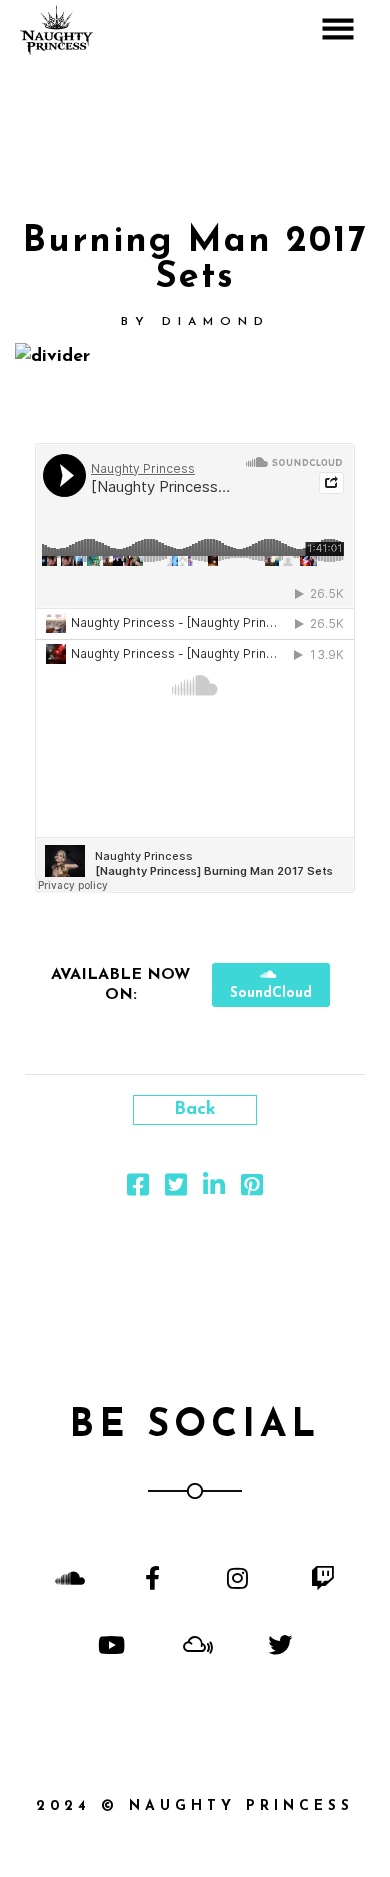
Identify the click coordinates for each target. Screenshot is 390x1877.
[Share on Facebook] (138, 1190)
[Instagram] (237, 1577)
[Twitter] (280, 1644)
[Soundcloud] (67, 1577)
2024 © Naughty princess (195, 1806)
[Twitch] (322, 1577)
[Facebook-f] (152, 1577)
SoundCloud (271, 993)
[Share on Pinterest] (252, 1190)
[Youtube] (109, 1644)
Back (195, 1110)
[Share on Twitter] (176, 1190)
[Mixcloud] (194, 1644)
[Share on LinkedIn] (214, 1190)
